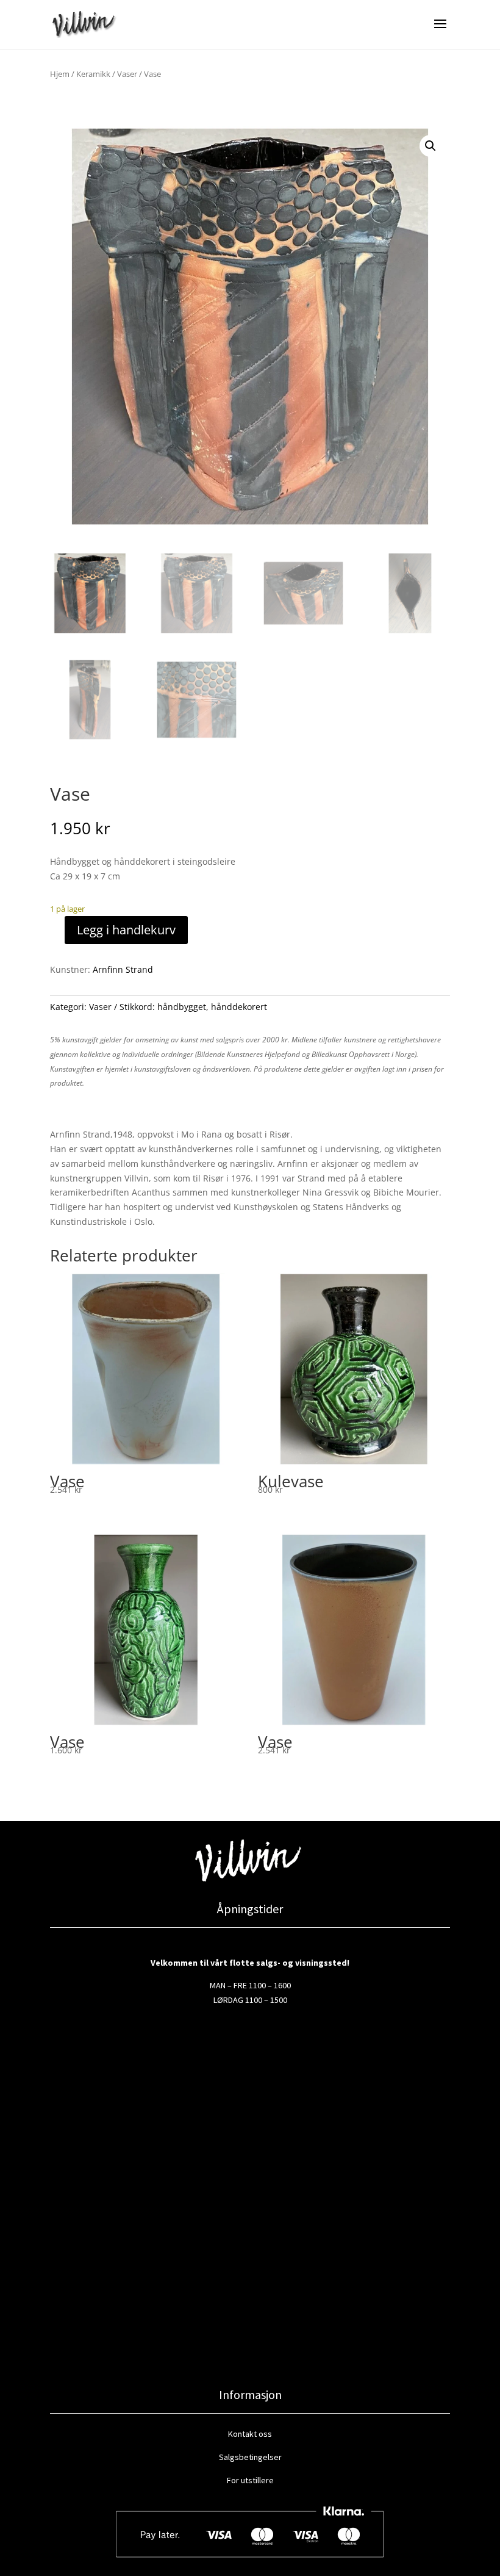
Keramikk (93, 74)
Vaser (127, 74)
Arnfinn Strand (123, 969)
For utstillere (250, 2480)
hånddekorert (239, 1007)
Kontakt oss (250, 2434)
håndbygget (182, 1007)
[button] (430, 146)
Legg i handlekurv (126, 930)
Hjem (60, 74)
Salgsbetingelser (250, 2457)
